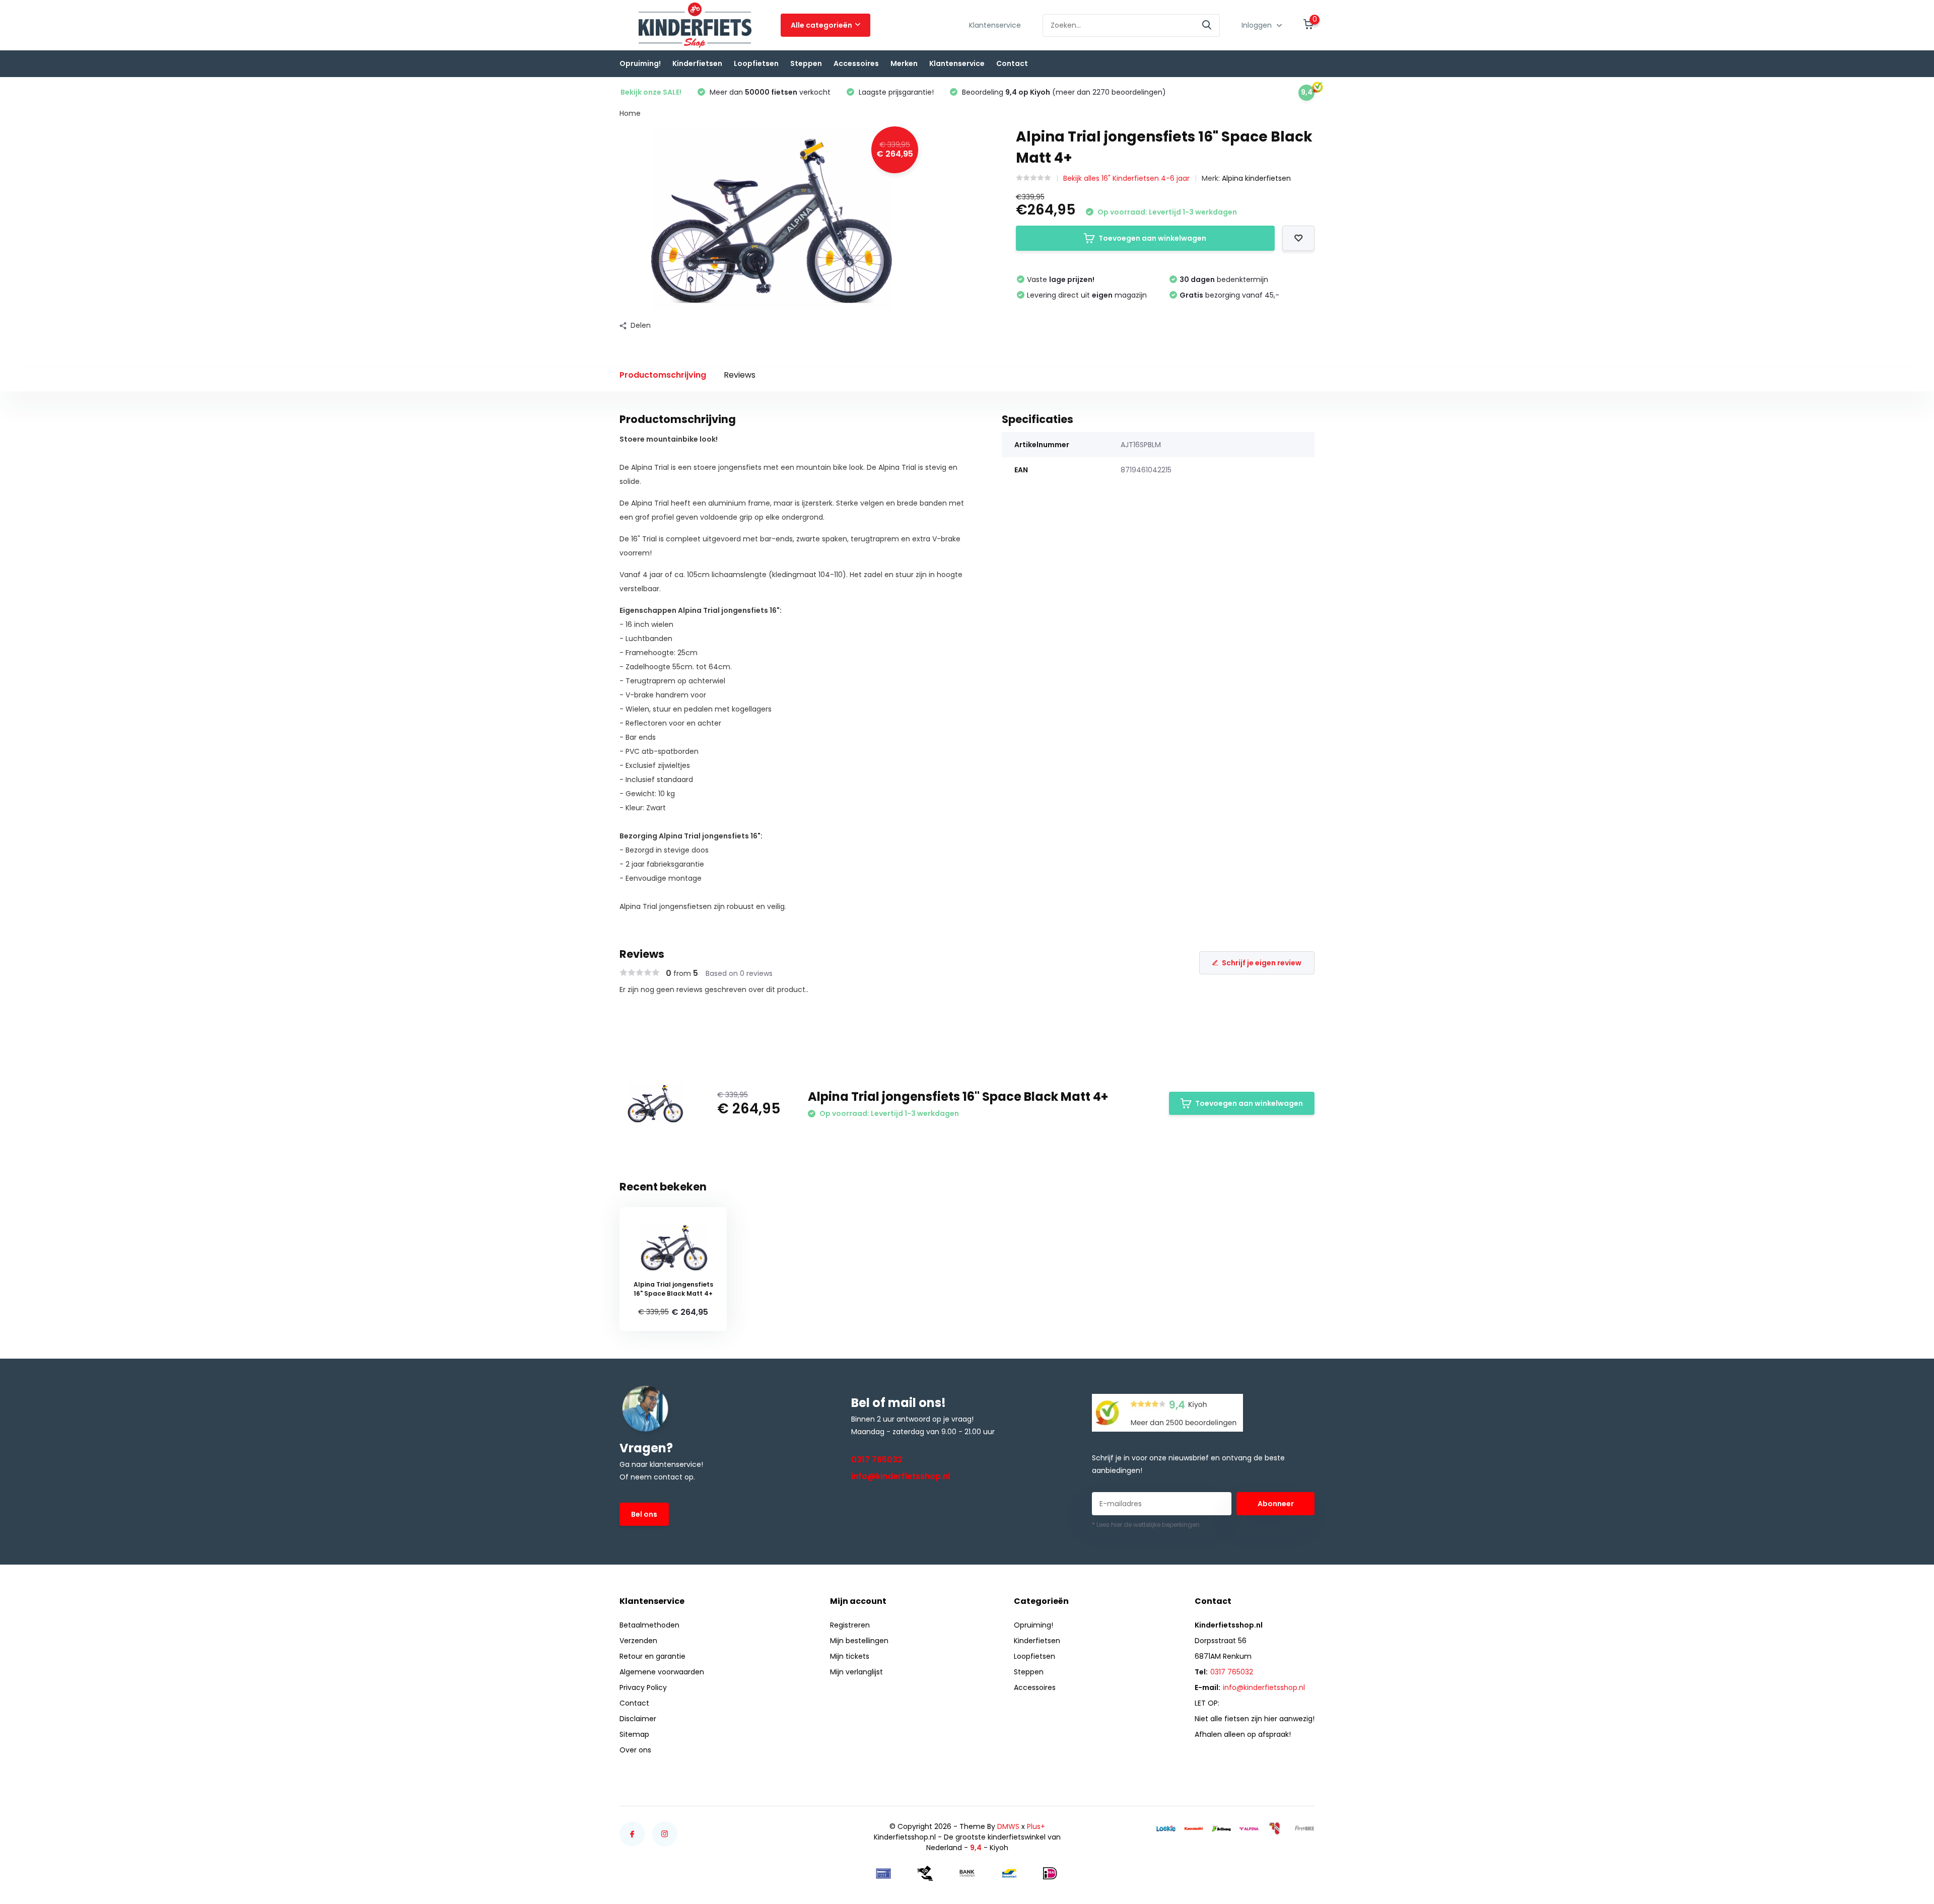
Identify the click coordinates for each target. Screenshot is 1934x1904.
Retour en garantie (652, 1656)
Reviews (740, 375)
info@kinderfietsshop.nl (901, 1476)
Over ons (635, 1750)
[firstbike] (1304, 1828)
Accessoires (856, 63)
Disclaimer (638, 1719)
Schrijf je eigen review (1262, 963)
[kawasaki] (1194, 1828)
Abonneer (1276, 1504)
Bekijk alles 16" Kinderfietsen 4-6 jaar (1126, 178)
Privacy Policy (643, 1687)
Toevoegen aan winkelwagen (1152, 238)
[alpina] (1249, 1828)
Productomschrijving (663, 375)
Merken (904, 63)
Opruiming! (640, 63)
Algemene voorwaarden (662, 1672)
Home (630, 113)
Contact (1012, 63)
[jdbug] (1221, 1828)
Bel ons (644, 1514)
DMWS (1008, 1826)
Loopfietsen (756, 63)
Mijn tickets (850, 1656)
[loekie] (1166, 1828)
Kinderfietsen (697, 63)
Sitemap (634, 1734)
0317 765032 (877, 1460)
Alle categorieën (821, 25)
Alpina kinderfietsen (1256, 178)
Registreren (850, 1625)
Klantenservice (995, 25)
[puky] (1277, 1828)
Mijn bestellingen (859, 1641)
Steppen (806, 63)
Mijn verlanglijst (856, 1672)
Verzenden (638, 1641)
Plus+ (1036, 1826)
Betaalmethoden (649, 1625)
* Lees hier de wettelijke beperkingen (1146, 1525)
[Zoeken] (1207, 25)
